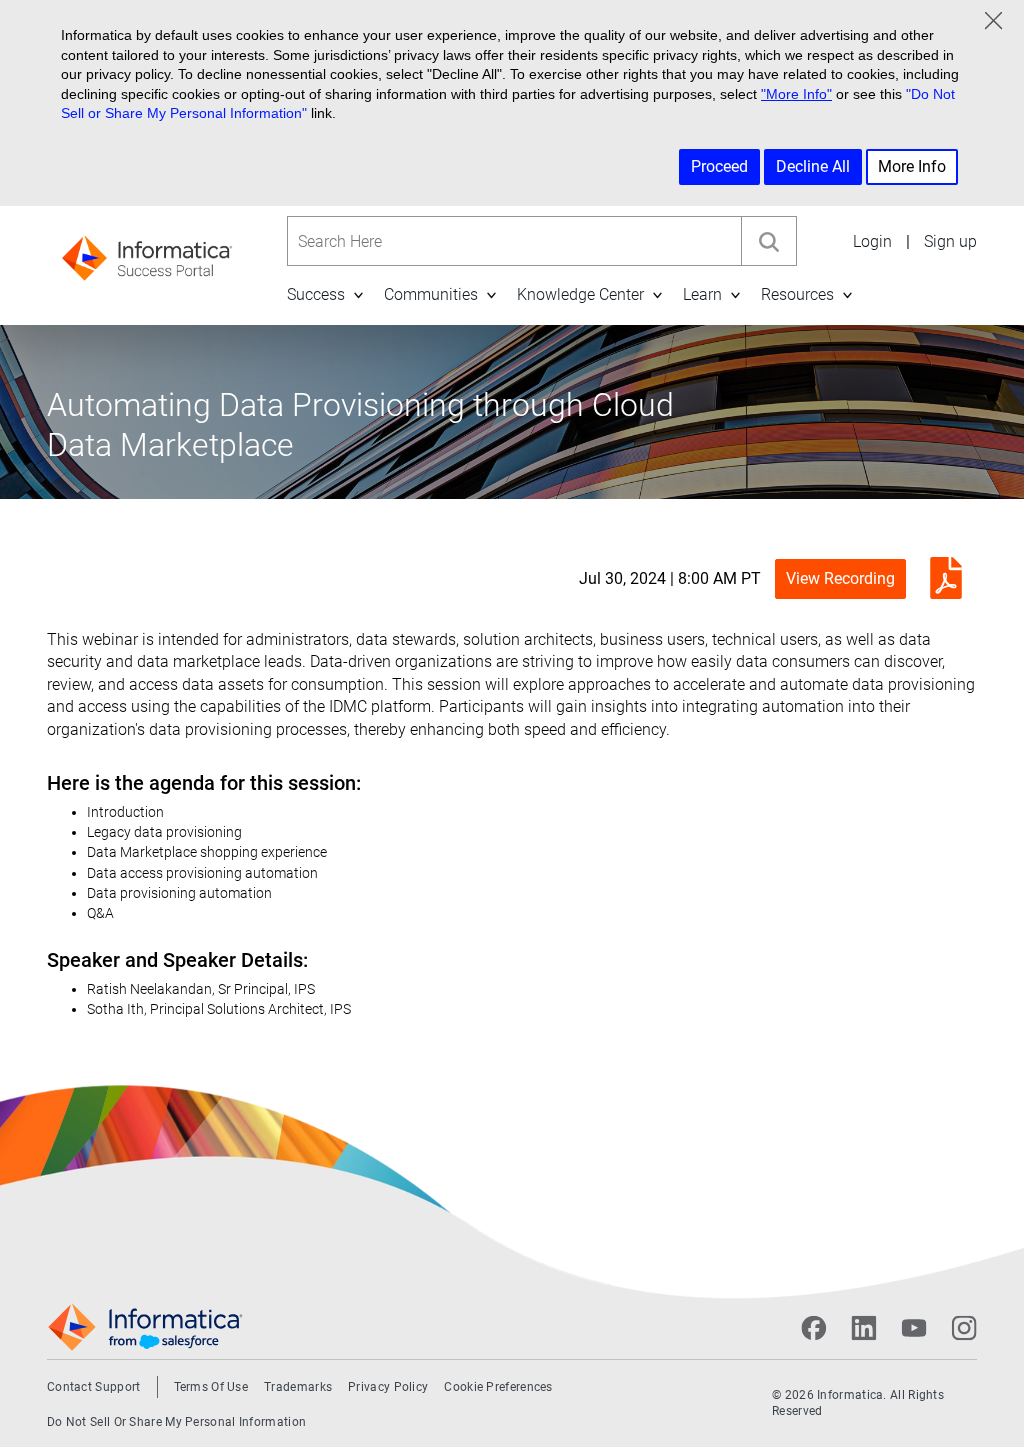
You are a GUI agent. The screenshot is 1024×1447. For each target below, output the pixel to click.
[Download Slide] (941, 578)
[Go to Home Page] (147, 251)
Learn (702, 294)
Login (872, 241)
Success (316, 294)
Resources (797, 294)
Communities (431, 294)
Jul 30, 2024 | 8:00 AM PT (670, 578)
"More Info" (796, 94)
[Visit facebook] (814, 1328)
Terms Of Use (211, 1387)
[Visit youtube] (914, 1328)
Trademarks (298, 1387)
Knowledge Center (580, 294)
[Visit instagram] (964, 1328)
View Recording (840, 578)
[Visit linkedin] (864, 1328)
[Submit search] (768, 241)
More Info (912, 166)
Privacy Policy (388, 1387)
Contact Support (94, 1387)
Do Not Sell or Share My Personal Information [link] (176, 1422)
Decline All (813, 166)
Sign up (950, 241)
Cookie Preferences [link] (498, 1387)
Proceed (719, 166)
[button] (358, 294)
